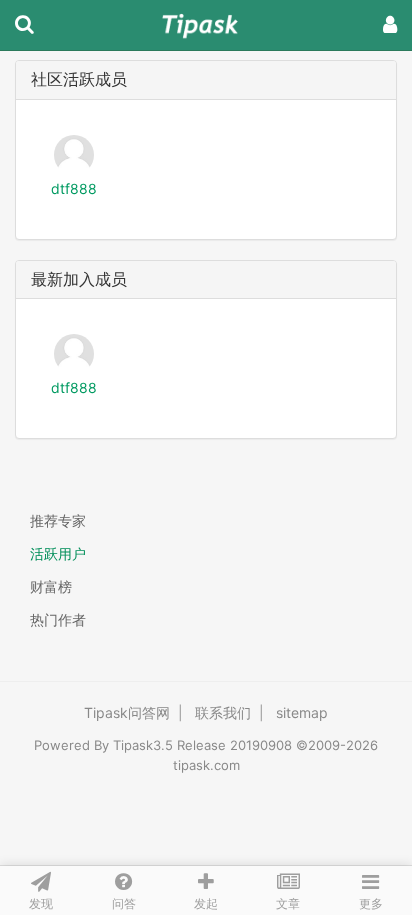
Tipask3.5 (143, 745)
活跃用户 (58, 553)
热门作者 (58, 619)
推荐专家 (58, 520)
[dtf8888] (74, 152)
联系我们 (223, 712)
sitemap (302, 712)
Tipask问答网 (127, 712)
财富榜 (51, 586)
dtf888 (74, 188)
